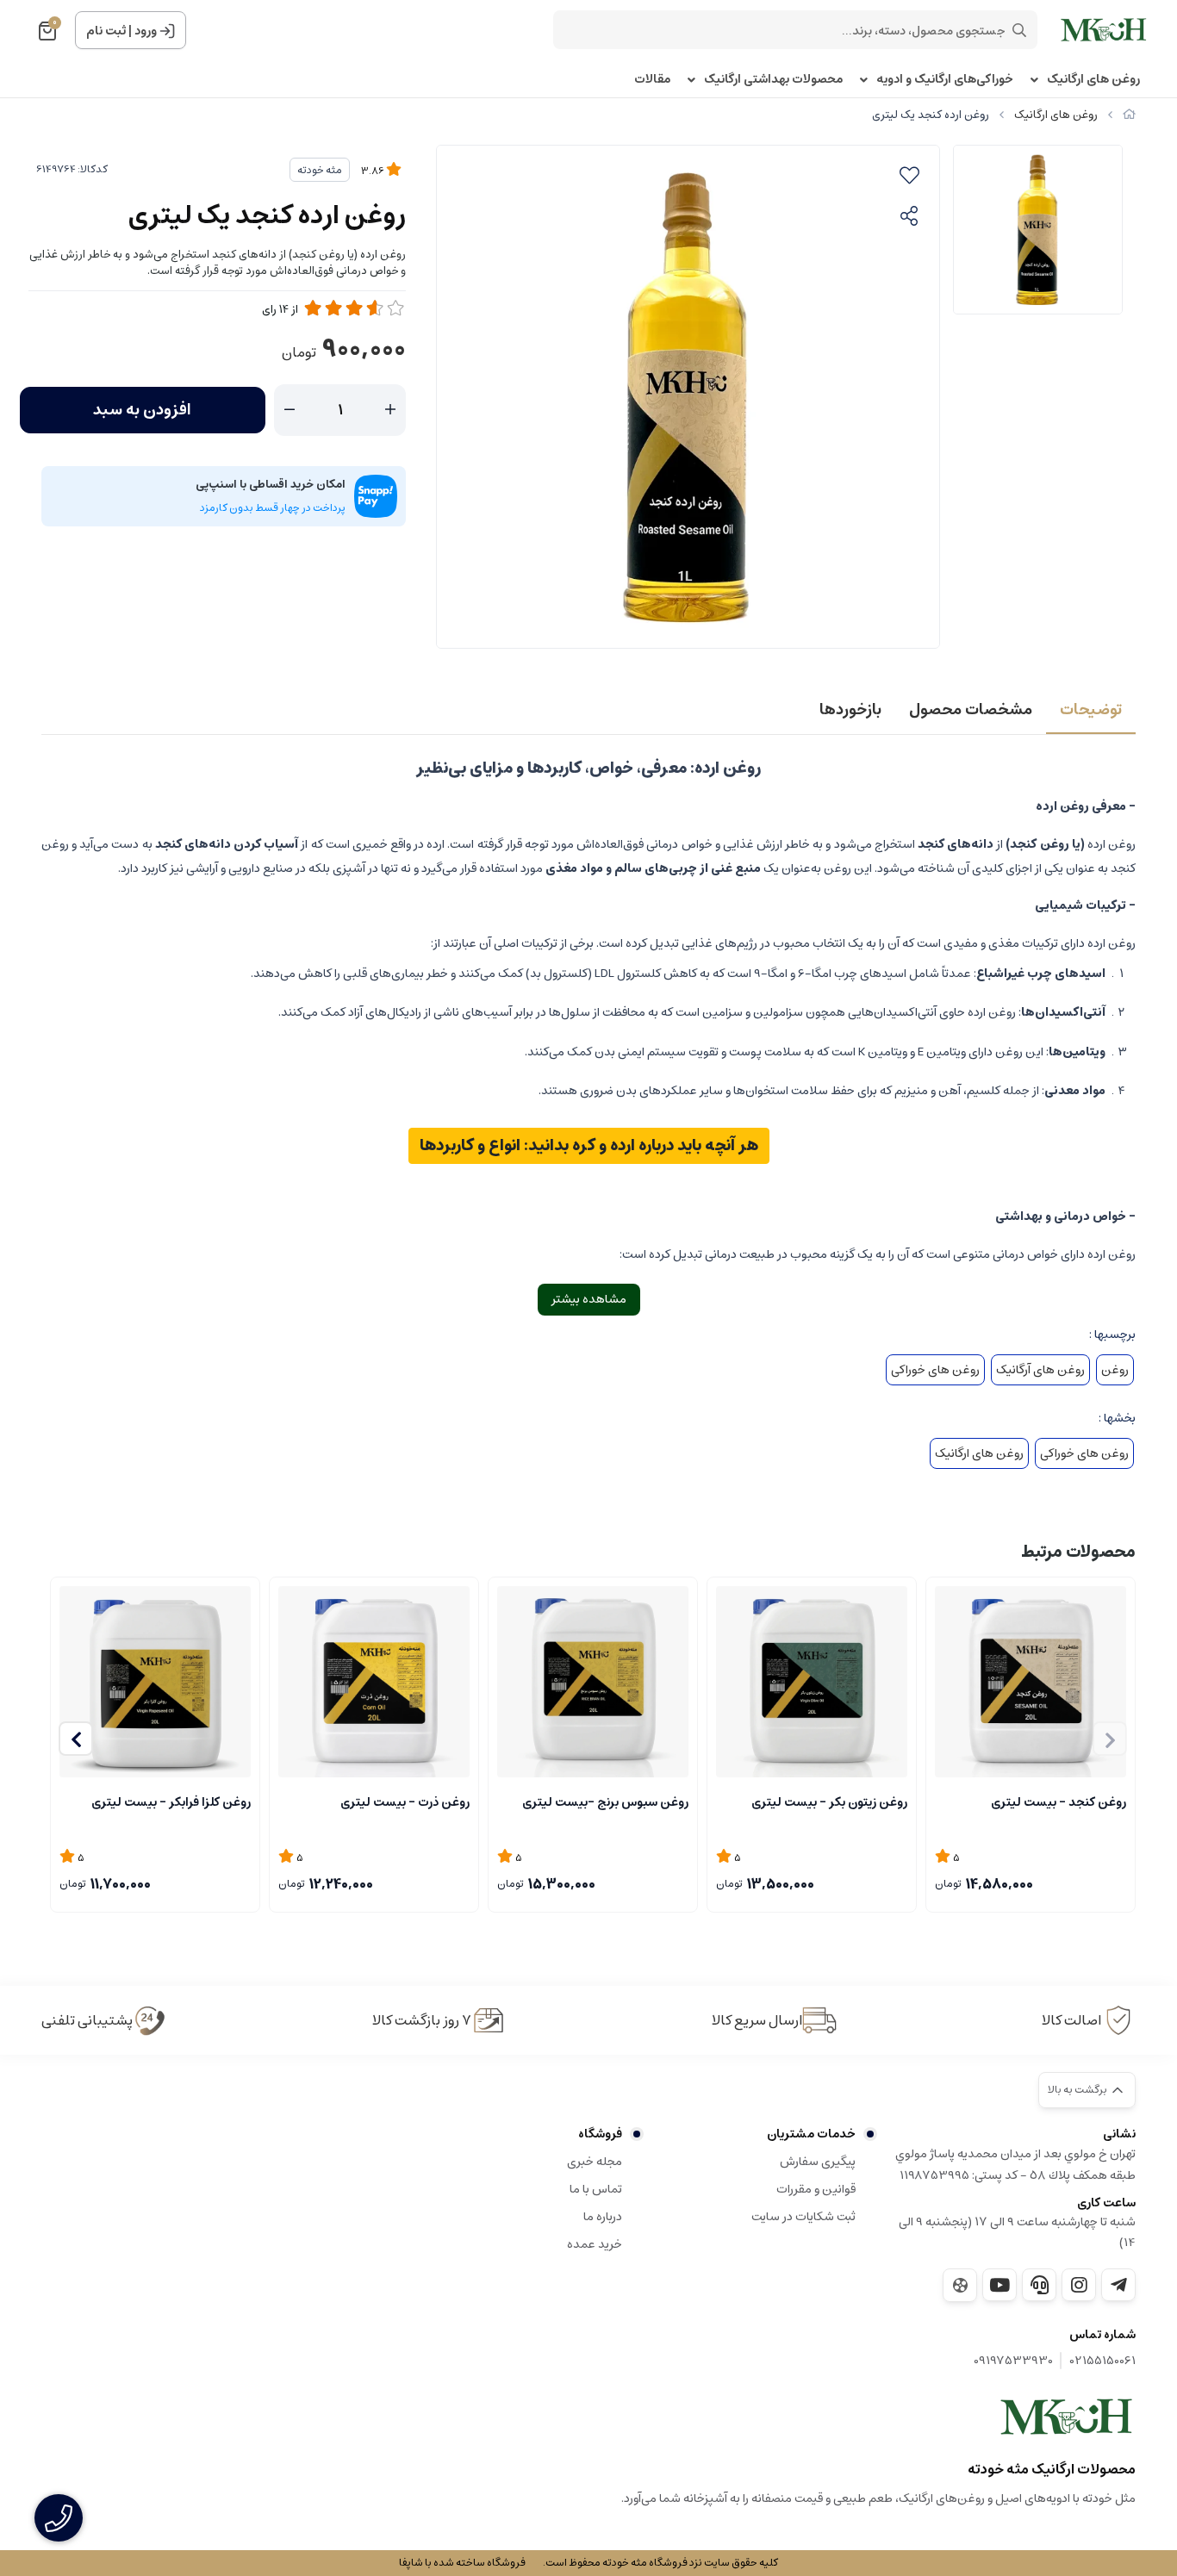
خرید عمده (595, 2244)
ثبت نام (106, 31)
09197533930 (1013, 2361)
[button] (76, 1739)
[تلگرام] (1118, 2285)
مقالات (652, 80)
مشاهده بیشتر (589, 1299)
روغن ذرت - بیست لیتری (405, 1802)
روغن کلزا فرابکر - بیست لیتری (171, 1802)
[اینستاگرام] (1079, 2285)
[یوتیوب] (1000, 2285)
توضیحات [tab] (1091, 710)
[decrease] (290, 410)
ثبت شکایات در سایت (803, 2217)
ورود (146, 31)
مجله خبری (595, 2162)
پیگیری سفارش (818, 2162)
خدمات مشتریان (811, 2134)
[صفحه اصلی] (1129, 115)
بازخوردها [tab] (850, 710)
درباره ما (603, 2217)
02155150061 (1103, 2361)
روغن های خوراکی (935, 1370)
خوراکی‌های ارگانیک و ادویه (945, 80)
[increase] (390, 410)
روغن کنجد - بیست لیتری (1059, 1802)
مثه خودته (320, 170)
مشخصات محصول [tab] (971, 710)
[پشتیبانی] (1039, 2285)
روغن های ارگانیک (1093, 80)
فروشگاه (600, 2134)
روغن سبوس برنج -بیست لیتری (605, 1802)
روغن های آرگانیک (1040, 1370)
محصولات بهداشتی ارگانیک (773, 80)
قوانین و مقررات (816, 2189)
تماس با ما (596, 2189)
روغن (1115, 1370)
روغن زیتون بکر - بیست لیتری (829, 1802)
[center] (1019, 30)
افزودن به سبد (142, 410)
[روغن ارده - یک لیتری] (1067, 2417)
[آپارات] (960, 2285)
